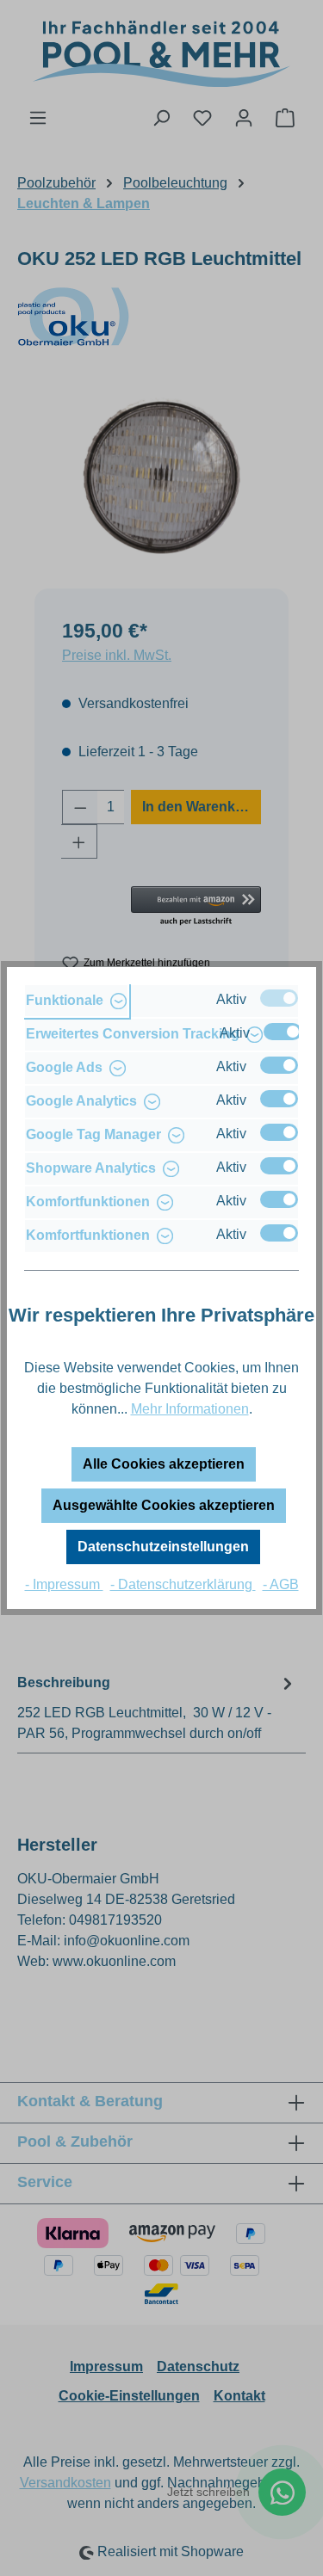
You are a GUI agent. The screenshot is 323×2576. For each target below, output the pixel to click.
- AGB (281, 1584)
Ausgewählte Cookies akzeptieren (164, 1505)
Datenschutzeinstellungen (163, 1547)
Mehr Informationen (190, 1409)
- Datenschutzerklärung (183, 1584)
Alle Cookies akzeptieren (164, 1464)
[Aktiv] (279, 998)
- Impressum (64, 1584)
